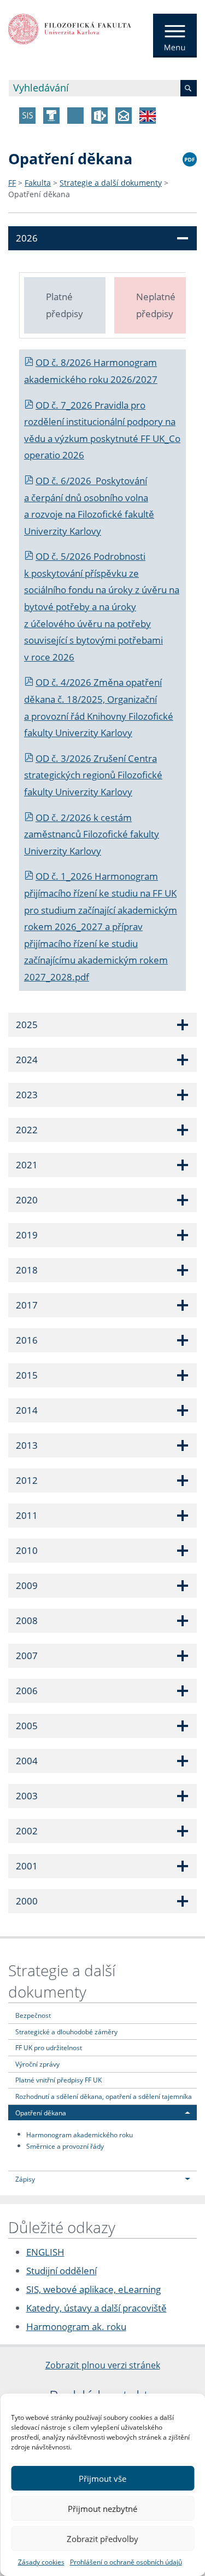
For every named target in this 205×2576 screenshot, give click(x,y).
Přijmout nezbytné (102, 2509)
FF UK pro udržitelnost (49, 2047)
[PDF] (190, 158)
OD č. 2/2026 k (68, 817)
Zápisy (25, 2179)
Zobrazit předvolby (102, 2539)
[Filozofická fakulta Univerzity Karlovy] (70, 28)
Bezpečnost (33, 2015)
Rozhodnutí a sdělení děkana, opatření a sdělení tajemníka (104, 2096)
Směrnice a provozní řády (65, 2145)
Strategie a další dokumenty (111, 183)
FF (12, 183)
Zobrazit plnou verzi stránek (103, 2365)
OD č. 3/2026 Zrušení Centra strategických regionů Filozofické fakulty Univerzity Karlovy (93, 775)
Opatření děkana (39, 194)
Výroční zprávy (37, 2064)
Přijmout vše (102, 2479)
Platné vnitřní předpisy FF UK (58, 2080)
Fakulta (38, 183)
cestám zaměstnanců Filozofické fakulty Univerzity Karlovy (92, 834)
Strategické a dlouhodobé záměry (66, 2032)
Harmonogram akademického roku (80, 2134)
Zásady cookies (41, 2562)
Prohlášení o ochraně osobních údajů (126, 2562)
